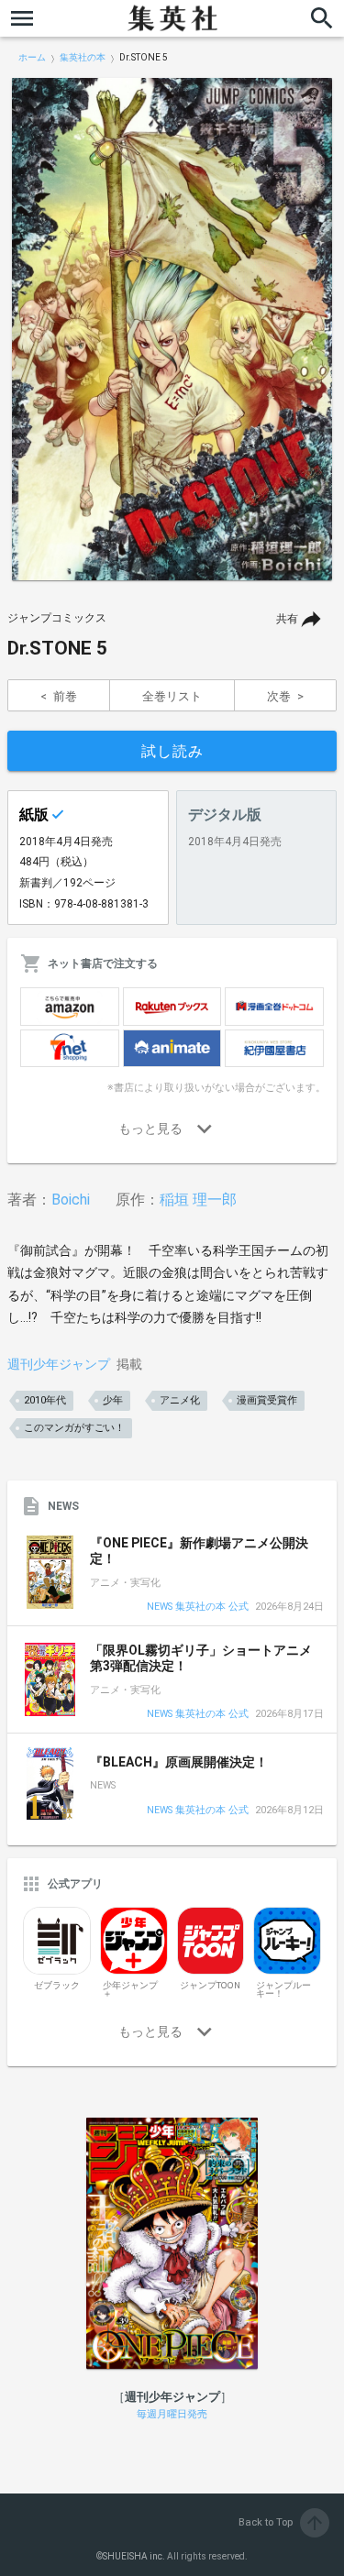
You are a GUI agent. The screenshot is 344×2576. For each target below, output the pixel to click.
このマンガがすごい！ (74, 1428)
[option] (172, 329)
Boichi (71, 1200)
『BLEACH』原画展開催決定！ (179, 1762)
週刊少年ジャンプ (59, 1364)
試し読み (172, 751)
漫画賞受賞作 (267, 1400)
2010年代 (45, 1400)
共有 (287, 619)
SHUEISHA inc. (134, 2556)
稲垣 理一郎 (198, 1200)
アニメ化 (180, 1400)
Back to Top (282, 2522)
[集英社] (172, 18)
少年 (113, 1400)
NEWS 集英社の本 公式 (198, 1607)
